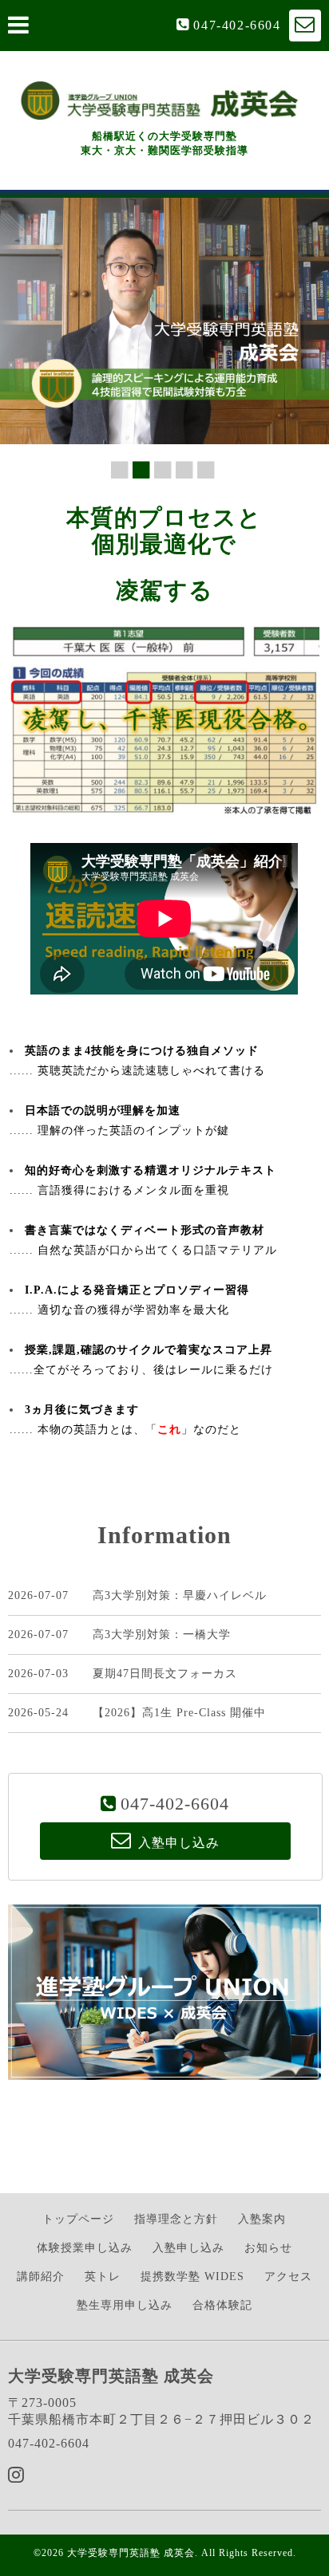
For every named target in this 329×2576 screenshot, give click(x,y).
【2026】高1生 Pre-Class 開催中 (179, 1713)
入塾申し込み (188, 2248)
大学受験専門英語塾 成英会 (131, 2553)
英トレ (103, 2277)
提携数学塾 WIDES (192, 2277)
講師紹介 (41, 2277)
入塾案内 (262, 2219)
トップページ (78, 2219)
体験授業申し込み (85, 2248)
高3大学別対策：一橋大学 (162, 1635)
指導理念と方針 (176, 2219)
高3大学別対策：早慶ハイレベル (180, 1595)
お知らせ (268, 2248)
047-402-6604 (237, 25)
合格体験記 (222, 2305)
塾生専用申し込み (125, 2305)
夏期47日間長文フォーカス (165, 1674)
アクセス (288, 2277)
